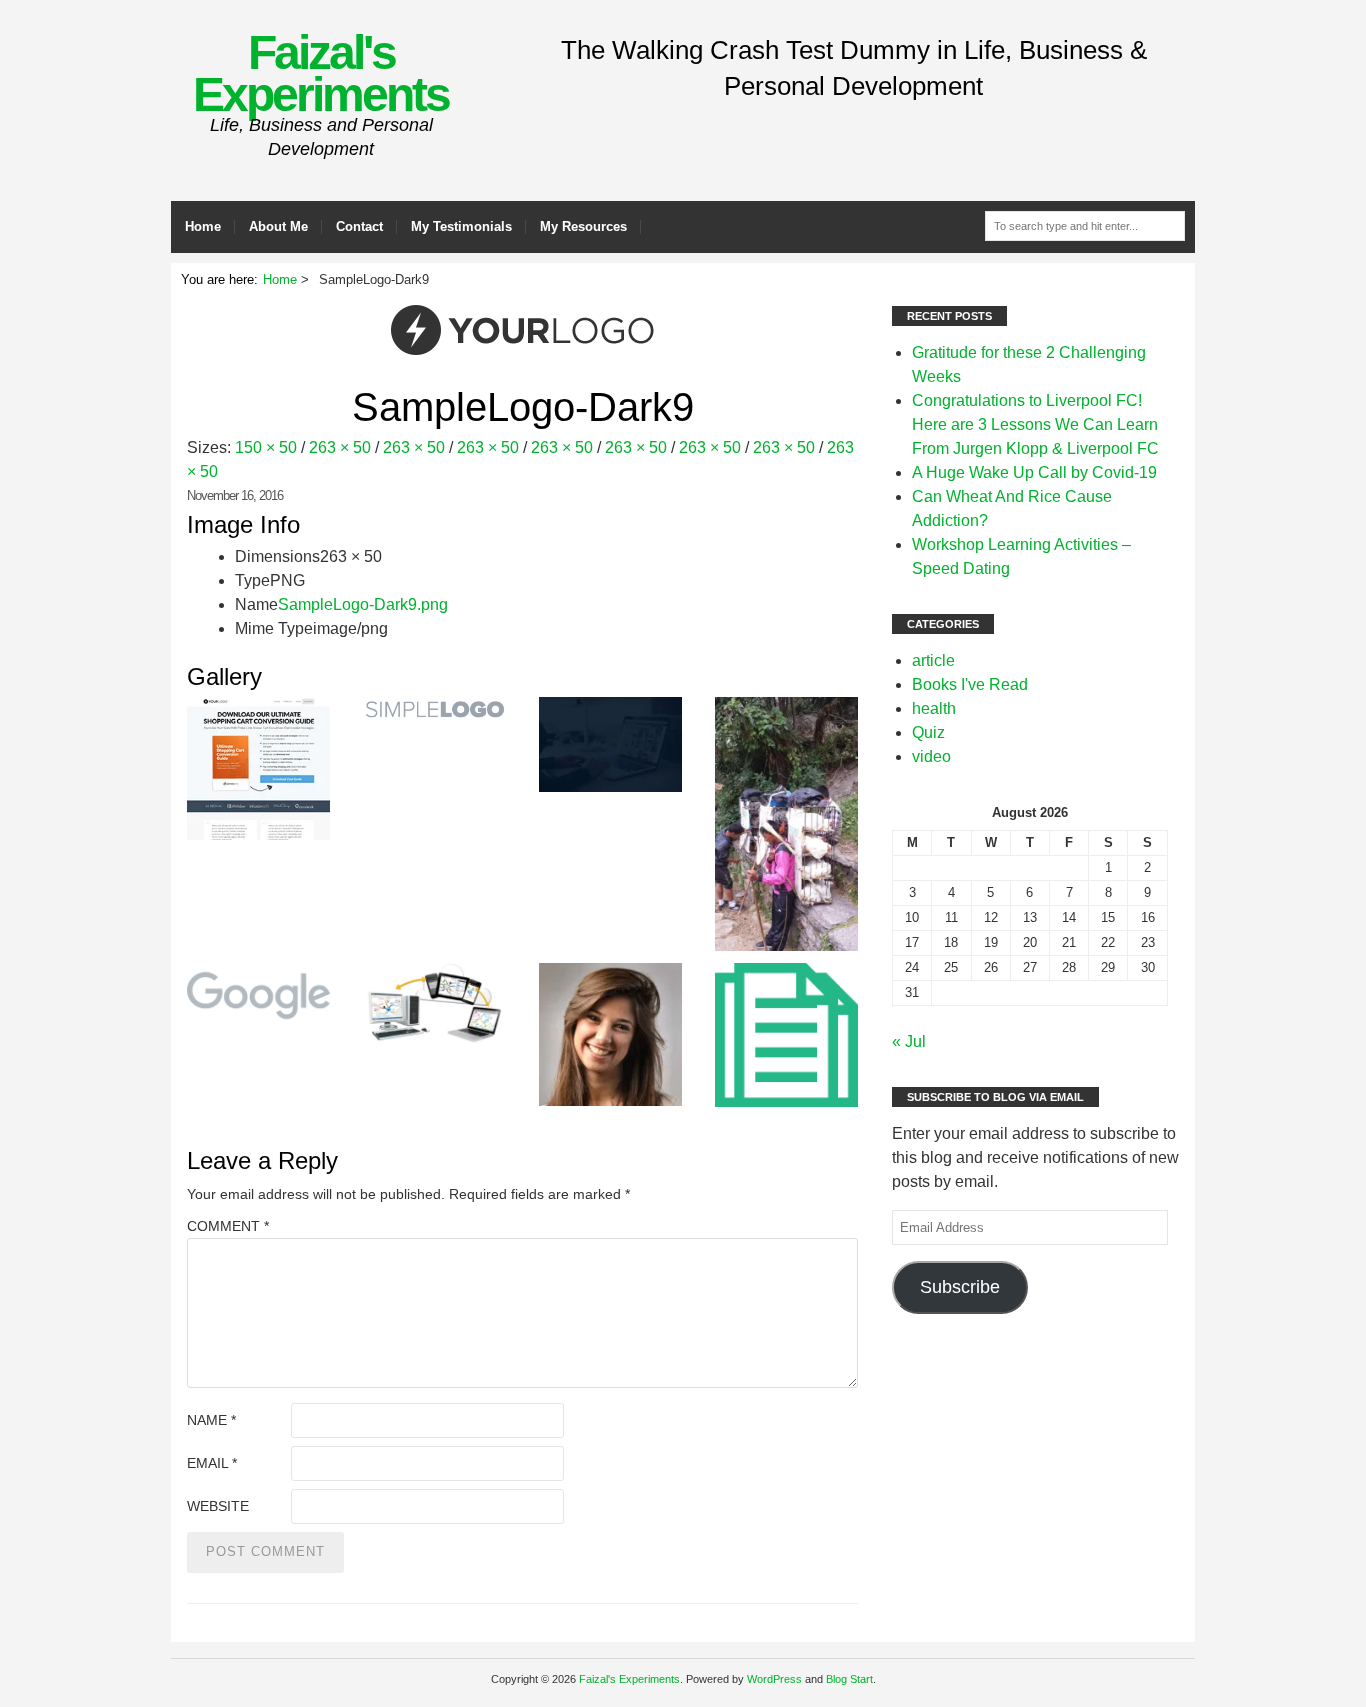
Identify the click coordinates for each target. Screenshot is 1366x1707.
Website (218, 1506)
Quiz (928, 732)
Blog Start (849, 1679)
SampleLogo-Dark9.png (363, 604)
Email (212, 1463)
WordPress (774, 1679)
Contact (359, 226)
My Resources (583, 226)
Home (203, 226)
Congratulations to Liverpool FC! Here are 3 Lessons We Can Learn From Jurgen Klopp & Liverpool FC (1035, 424)
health (934, 708)
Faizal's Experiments (321, 73)
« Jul (909, 1041)
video (931, 756)
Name (211, 1420)
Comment (228, 1226)
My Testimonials (461, 226)
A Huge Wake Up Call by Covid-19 (1034, 472)
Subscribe (960, 1287)
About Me (278, 226)
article (933, 660)
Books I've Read (970, 684)
